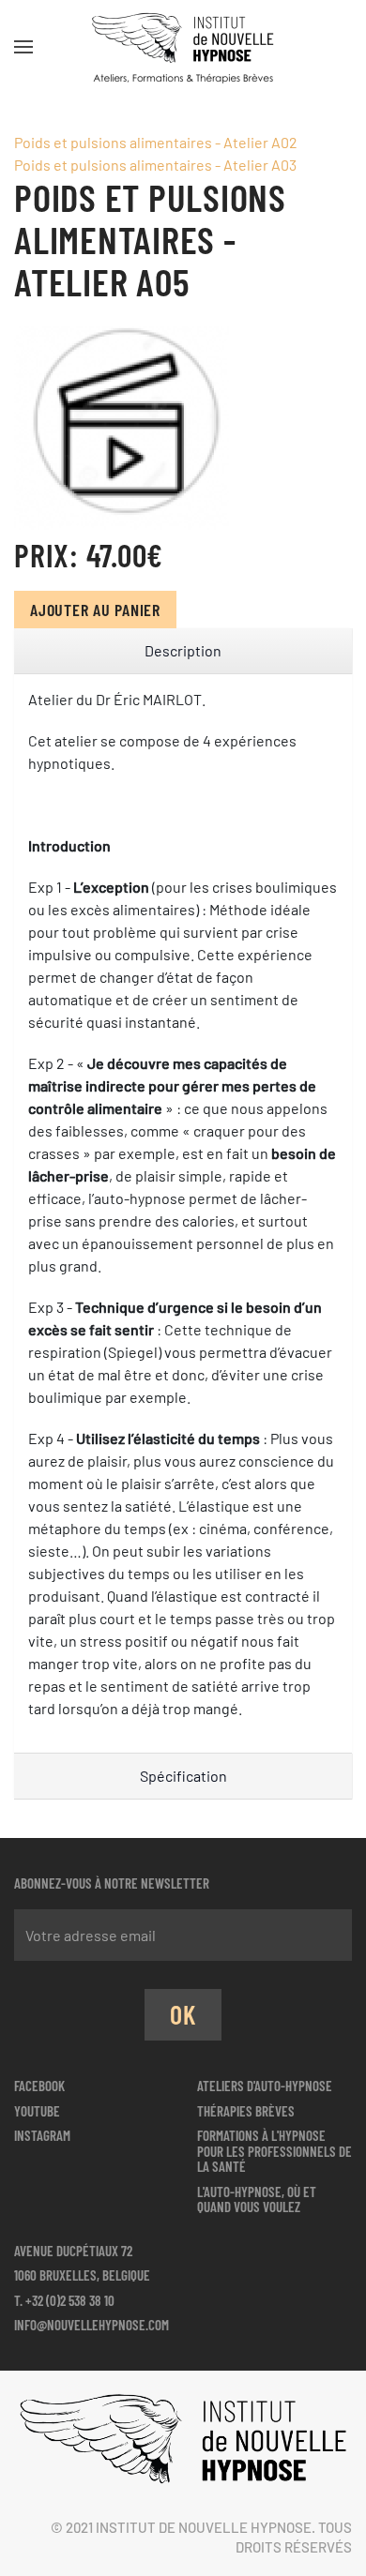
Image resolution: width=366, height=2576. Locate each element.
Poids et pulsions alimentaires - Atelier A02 (156, 142)
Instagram (42, 2135)
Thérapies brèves (246, 2111)
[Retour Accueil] (183, 47)
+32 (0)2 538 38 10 (70, 2300)
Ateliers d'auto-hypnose (265, 2086)
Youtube (37, 2111)
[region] (183, 651)
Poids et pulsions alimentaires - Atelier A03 (155, 165)
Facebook (39, 2086)
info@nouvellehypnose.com (91, 2325)
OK (183, 2014)
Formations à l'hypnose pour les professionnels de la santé (274, 2151)
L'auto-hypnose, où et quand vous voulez (257, 2199)
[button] (23, 47)
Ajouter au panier (95, 610)
